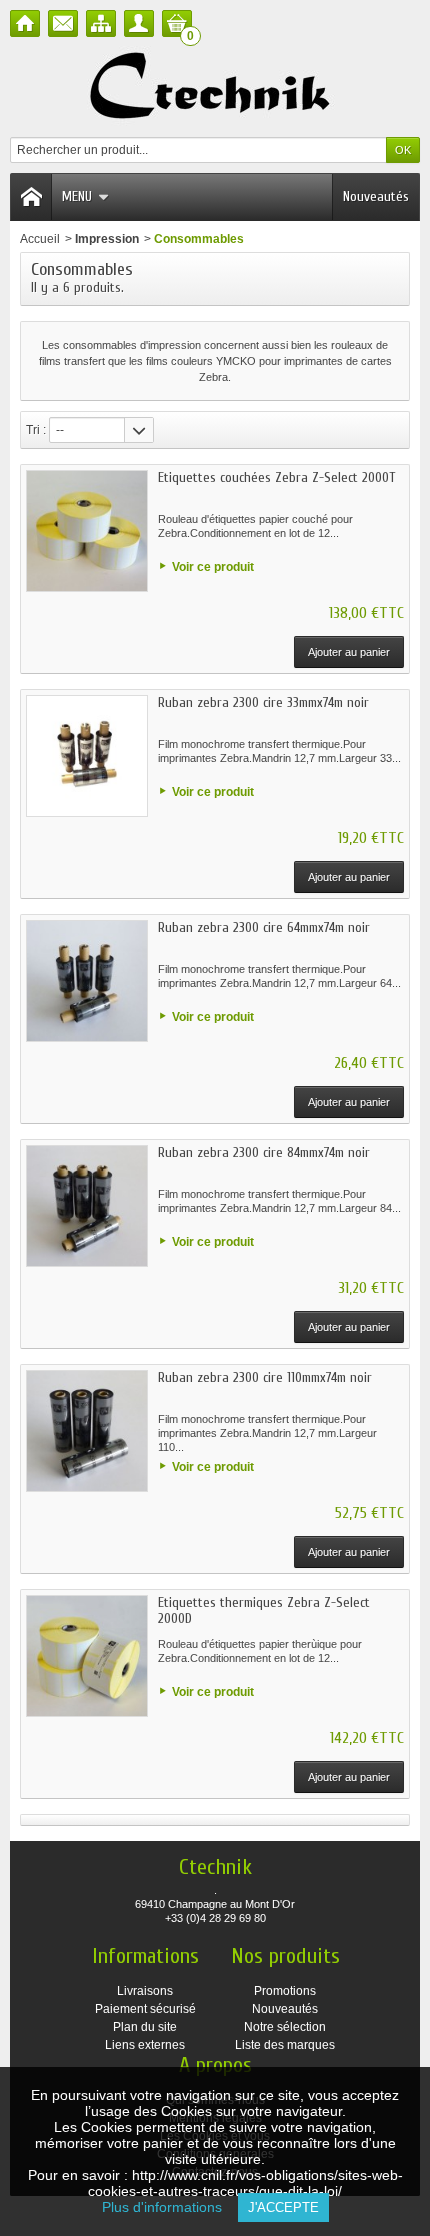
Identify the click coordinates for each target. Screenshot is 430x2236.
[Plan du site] (101, 23)
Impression (107, 239)
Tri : (36, 430)
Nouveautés (376, 196)
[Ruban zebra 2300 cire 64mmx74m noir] (87, 981)
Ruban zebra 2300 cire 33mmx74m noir (263, 702)
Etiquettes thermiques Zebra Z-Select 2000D (264, 1610)
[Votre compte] (139, 23)
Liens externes (145, 2045)
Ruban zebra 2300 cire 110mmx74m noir (265, 1377)
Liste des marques (285, 2045)
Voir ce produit (213, 567)
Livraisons (145, 1991)
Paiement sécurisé (145, 2009)
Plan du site (145, 2027)
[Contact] (63, 23)
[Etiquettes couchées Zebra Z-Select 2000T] (87, 531)
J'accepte (283, 2207)
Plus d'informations (170, 2207)
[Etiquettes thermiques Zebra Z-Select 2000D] (87, 1656)
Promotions (285, 1991)
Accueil (40, 239)
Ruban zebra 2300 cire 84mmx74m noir (264, 1152)
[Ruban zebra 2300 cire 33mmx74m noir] (87, 756)
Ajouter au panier (349, 652)
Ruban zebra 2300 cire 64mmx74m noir (264, 927)
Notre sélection (285, 2027)
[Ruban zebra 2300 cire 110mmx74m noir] (87, 1431)
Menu (77, 196)
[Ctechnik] (215, 86)
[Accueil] (25, 23)
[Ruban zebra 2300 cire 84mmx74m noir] (87, 1206)
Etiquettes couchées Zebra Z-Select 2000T (276, 477)
